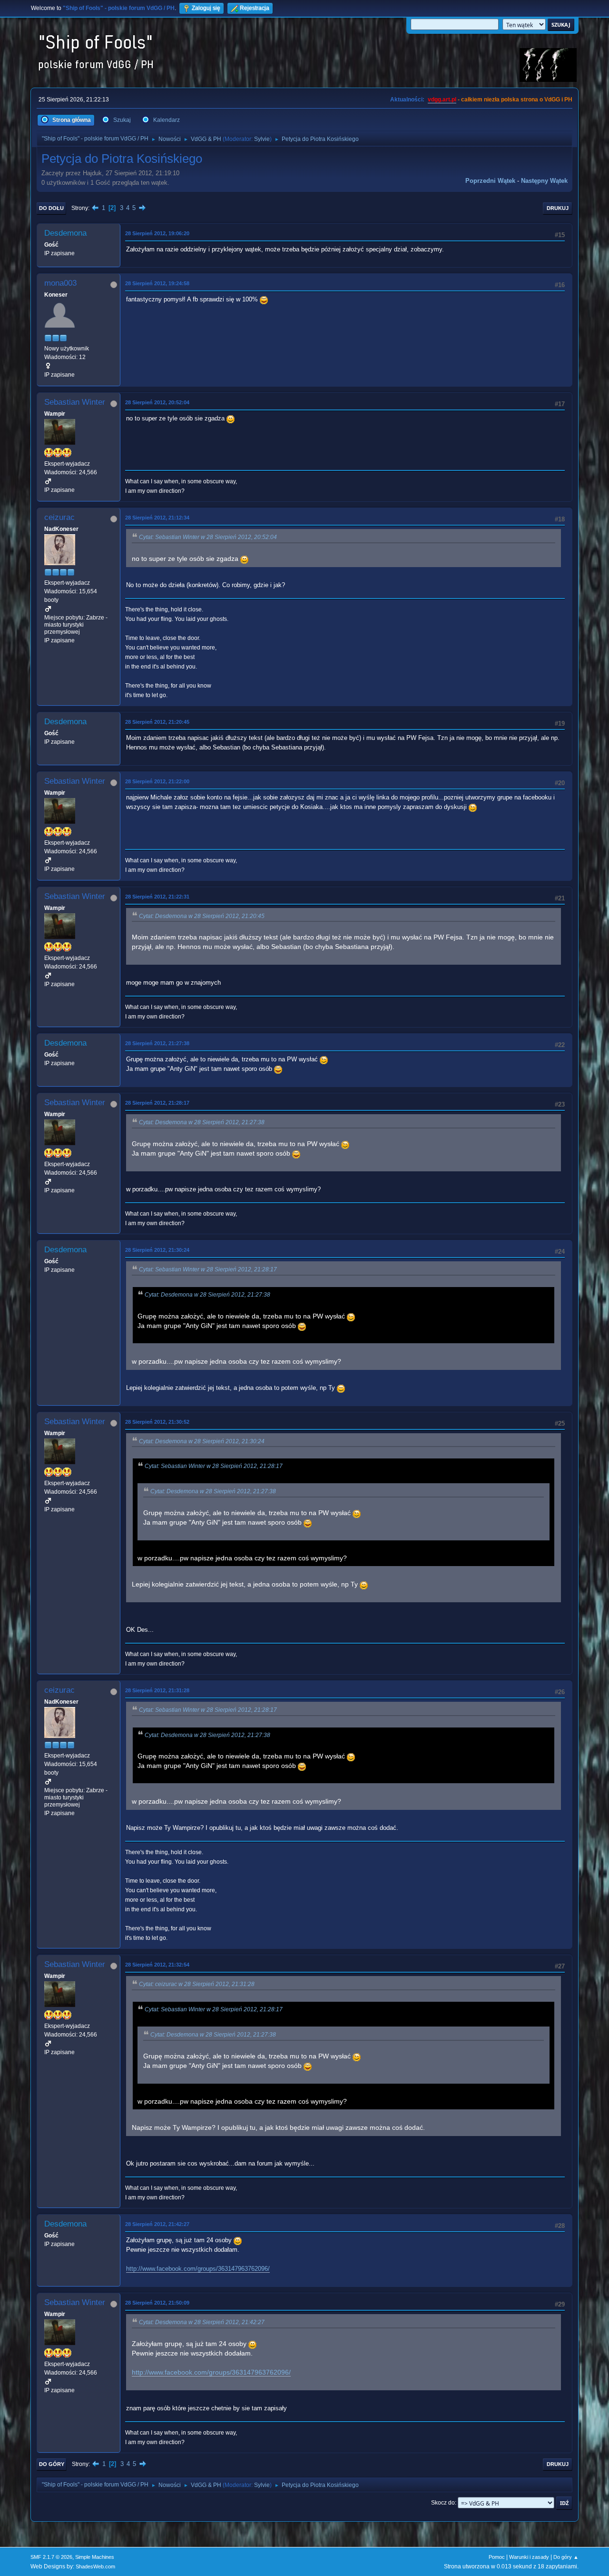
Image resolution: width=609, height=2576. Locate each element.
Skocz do (443, 2503)
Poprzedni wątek (490, 181)
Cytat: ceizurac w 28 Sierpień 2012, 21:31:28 (197, 1984)
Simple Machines (95, 2557)
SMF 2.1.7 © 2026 (51, 2557)
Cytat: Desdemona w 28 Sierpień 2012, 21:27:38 (202, 1122)
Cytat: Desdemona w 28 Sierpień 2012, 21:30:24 (202, 1441)
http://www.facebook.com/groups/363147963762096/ (198, 2269)
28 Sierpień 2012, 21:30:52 (157, 1422)
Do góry (52, 2464)
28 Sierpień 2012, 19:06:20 (157, 233)
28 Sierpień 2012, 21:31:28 (157, 1690)
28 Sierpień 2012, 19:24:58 (157, 283)
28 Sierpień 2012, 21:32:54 (157, 1965)
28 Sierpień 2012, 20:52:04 (157, 402)
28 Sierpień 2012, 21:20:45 (157, 722)
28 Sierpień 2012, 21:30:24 (157, 1250)
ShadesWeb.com (95, 2566)
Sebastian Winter (75, 402)
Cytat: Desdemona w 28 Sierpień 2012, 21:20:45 (202, 916)
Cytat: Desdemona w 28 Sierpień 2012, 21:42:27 (202, 2322)
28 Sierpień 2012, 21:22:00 (157, 781)
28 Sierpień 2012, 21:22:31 (157, 897)
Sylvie (262, 139)
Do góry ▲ (566, 2557)
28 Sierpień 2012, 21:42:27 (157, 2224)
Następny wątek (544, 181)
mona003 (60, 283)
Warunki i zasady (529, 2557)
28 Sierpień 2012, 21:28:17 (157, 1103)
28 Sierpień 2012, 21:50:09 (157, 2303)
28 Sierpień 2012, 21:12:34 (157, 518)
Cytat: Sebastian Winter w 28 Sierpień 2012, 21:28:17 (208, 1269)
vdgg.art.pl (442, 100)
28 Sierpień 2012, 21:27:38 (157, 1043)
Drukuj (558, 208)
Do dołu (51, 208)
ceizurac (59, 517)
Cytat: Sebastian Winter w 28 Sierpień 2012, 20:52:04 (208, 537)
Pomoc (497, 2557)
